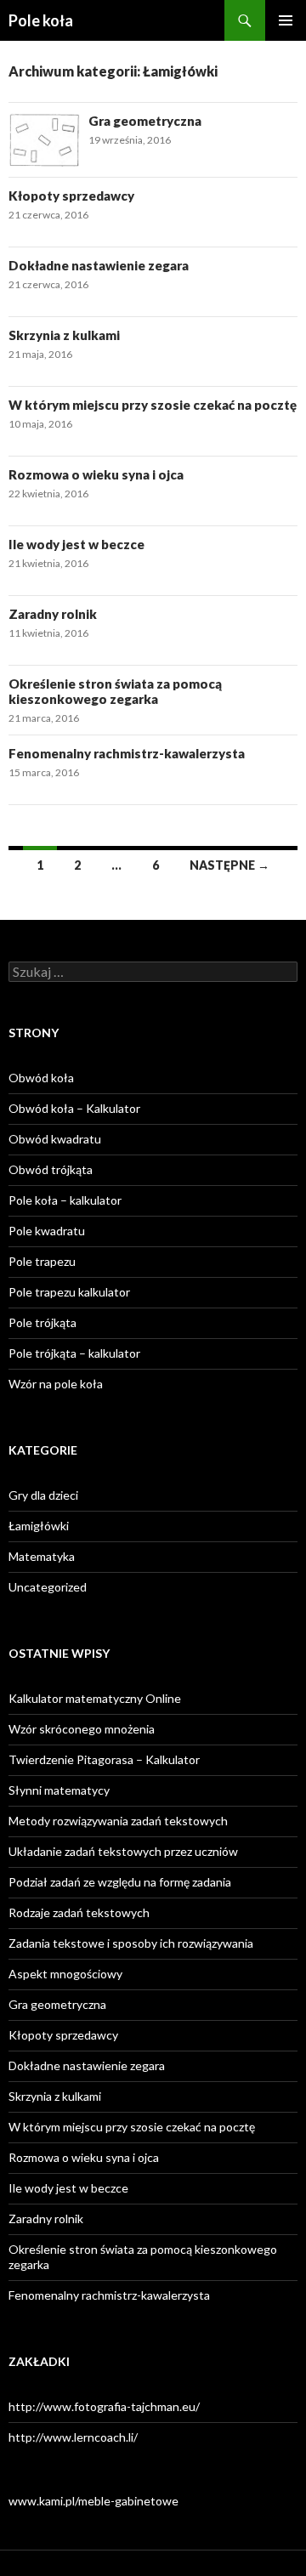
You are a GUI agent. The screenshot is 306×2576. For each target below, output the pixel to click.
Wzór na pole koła (56, 1384)
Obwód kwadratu (55, 1139)
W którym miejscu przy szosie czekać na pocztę (153, 405)
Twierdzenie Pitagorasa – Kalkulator (104, 1759)
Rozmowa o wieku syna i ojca (96, 474)
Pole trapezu (42, 1261)
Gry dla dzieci (43, 1495)
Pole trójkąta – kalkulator (74, 1353)
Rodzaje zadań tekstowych (79, 1912)
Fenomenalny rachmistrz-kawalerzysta (127, 753)
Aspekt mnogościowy (65, 1974)
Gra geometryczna (145, 121)
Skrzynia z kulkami (64, 335)
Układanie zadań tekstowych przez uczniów (123, 1851)
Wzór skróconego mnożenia (82, 1729)
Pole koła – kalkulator (65, 1200)
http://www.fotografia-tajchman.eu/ (104, 2406)
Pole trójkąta (42, 1322)
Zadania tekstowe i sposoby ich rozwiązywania (131, 1943)
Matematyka (42, 1556)
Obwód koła (41, 1078)
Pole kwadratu (47, 1231)
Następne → (229, 865)
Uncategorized (48, 1587)
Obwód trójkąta (51, 1169)
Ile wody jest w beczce (76, 544)
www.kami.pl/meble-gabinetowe (93, 2501)
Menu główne (286, 20)
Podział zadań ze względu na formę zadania (120, 1882)
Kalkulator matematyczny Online (95, 1698)
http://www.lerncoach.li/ (73, 2437)
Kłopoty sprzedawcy (71, 196)
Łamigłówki (39, 1526)
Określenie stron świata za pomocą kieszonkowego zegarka (115, 691)
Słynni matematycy (59, 1790)
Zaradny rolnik (53, 614)
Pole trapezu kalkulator (69, 1292)
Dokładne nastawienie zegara (99, 265)
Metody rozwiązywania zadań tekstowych (118, 1821)
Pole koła (41, 20)
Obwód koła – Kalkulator (74, 1108)
